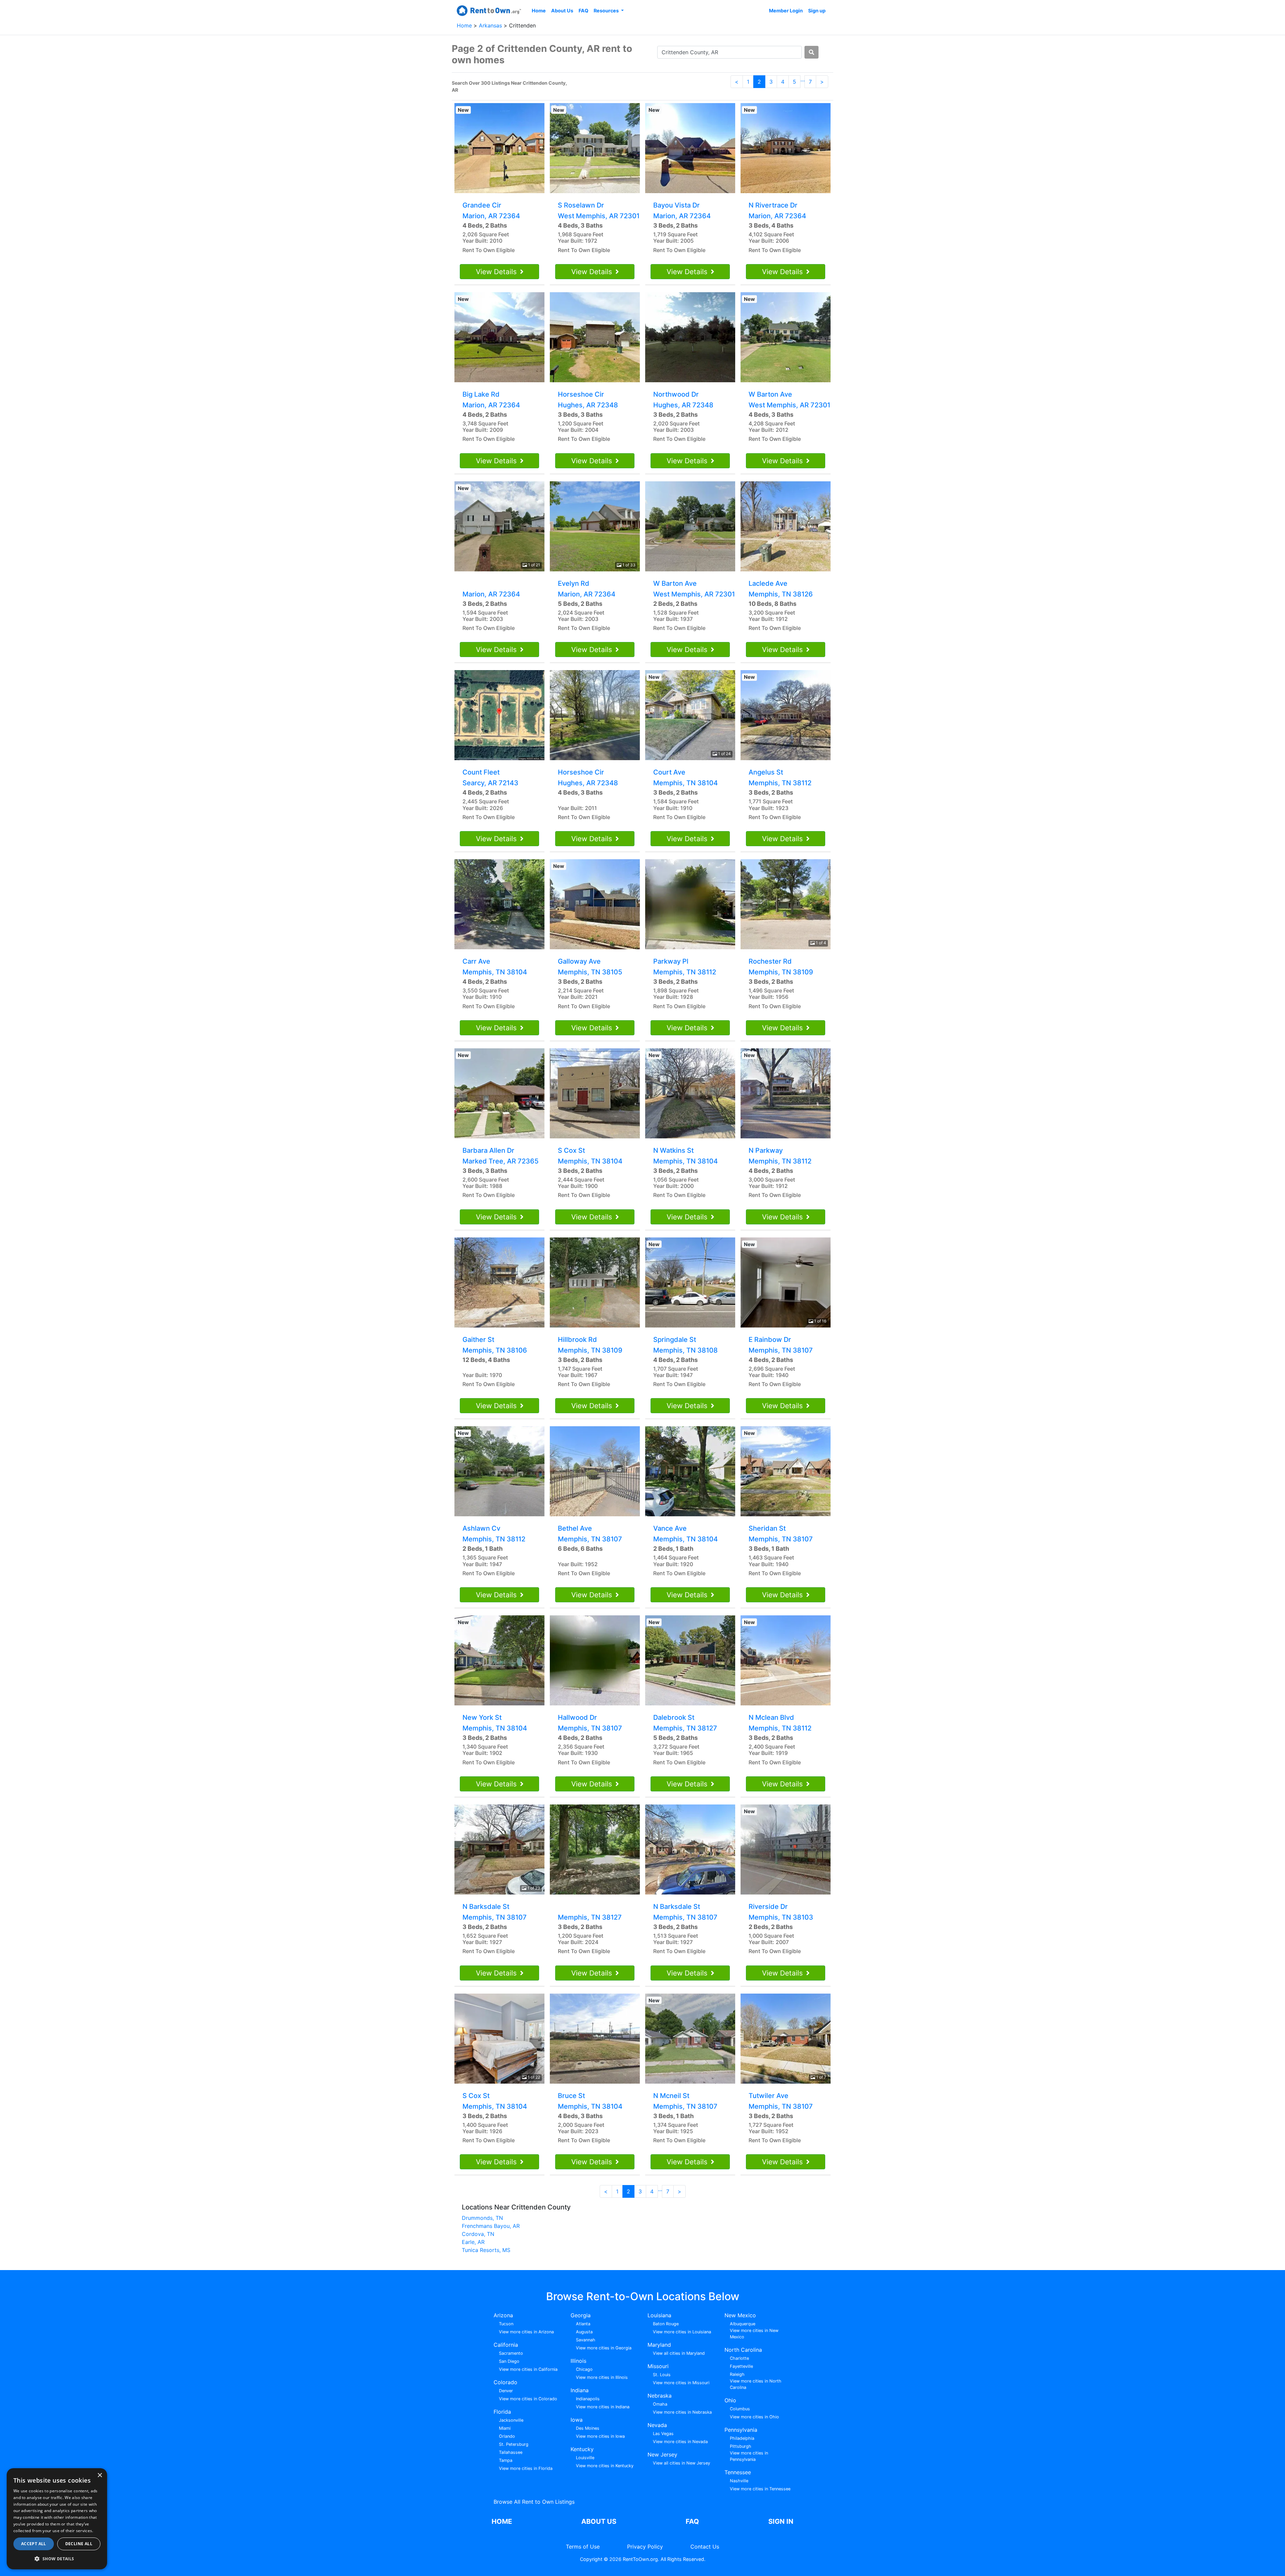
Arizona (503, 2315)
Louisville (585, 2458)
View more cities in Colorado (528, 2399)
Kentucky (582, 2449)
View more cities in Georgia (604, 2348)
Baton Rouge (666, 2324)
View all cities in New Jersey (681, 2463)
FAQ (583, 11)
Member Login (786, 11)
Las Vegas (663, 2434)
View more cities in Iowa (600, 2436)
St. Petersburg (514, 2444)
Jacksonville (511, 2420)
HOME (502, 2521)
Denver (506, 2391)
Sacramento (511, 2353)
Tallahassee (511, 2452)
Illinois (578, 2361)
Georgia (581, 2315)
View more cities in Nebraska (682, 2412)
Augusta (584, 2332)
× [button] (100, 2475)
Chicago (584, 2369)
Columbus (740, 2409)
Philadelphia (742, 2438)
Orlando (507, 2436)
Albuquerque (743, 2324)
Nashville (739, 2481)
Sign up (817, 11)
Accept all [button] (34, 2544)
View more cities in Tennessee (760, 2489)
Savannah (586, 2340)
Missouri (658, 2366)
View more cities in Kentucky (605, 2466)
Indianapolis (588, 2399)
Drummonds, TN (482, 2218)
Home (539, 11)
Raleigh (737, 2374)
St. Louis (662, 2375)
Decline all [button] (79, 2544)
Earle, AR (473, 2242)
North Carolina (743, 2350)
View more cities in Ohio (754, 2417)
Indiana (580, 2390)
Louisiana (659, 2315)
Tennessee (738, 2472)
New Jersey (662, 2454)
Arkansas (491, 25)
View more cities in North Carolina (756, 2384)
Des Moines (588, 2428)
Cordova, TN (478, 2234)
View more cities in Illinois (602, 2377)
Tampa (506, 2460)
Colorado (505, 2382)
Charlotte (739, 2358)
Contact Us (705, 2547)
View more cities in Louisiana (682, 2332)
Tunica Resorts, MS (486, 2250)
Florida (502, 2412)
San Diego (509, 2361)
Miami (505, 2428)
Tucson (506, 2324)
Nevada (657, 2425)
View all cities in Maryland (679, 2353)
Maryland (659, 2345)
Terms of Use (583, 2547)
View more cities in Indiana (603, 2407)
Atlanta (583, 2324)
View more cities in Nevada (680, 2442)
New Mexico (740, 2315)
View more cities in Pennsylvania (749, 2456)
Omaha (660, 2404)
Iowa (577, 2420)
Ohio (730, 2400)
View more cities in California (528, 2369)
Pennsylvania (741, 2430)
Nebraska (660, 2396)
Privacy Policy (645, 2547)
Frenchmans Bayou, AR (491, 2226)
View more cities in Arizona (526, 2332)
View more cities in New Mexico (754, 2334)
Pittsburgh (741, 2446)
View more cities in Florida (526, 2468)
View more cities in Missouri (681, 2383)
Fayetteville (741, 2366)
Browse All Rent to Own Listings (534, 2502)
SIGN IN (781, 2521)
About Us (562, 11)
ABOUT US (599, 2521)
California (506, 2345)
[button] (57, 2559)
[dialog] (57, 2519)
